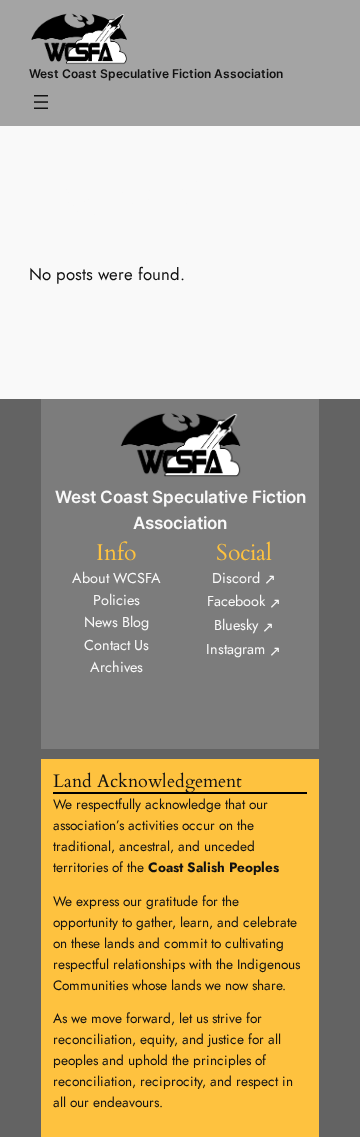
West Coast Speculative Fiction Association (156, 73)
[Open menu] (41, 102)
